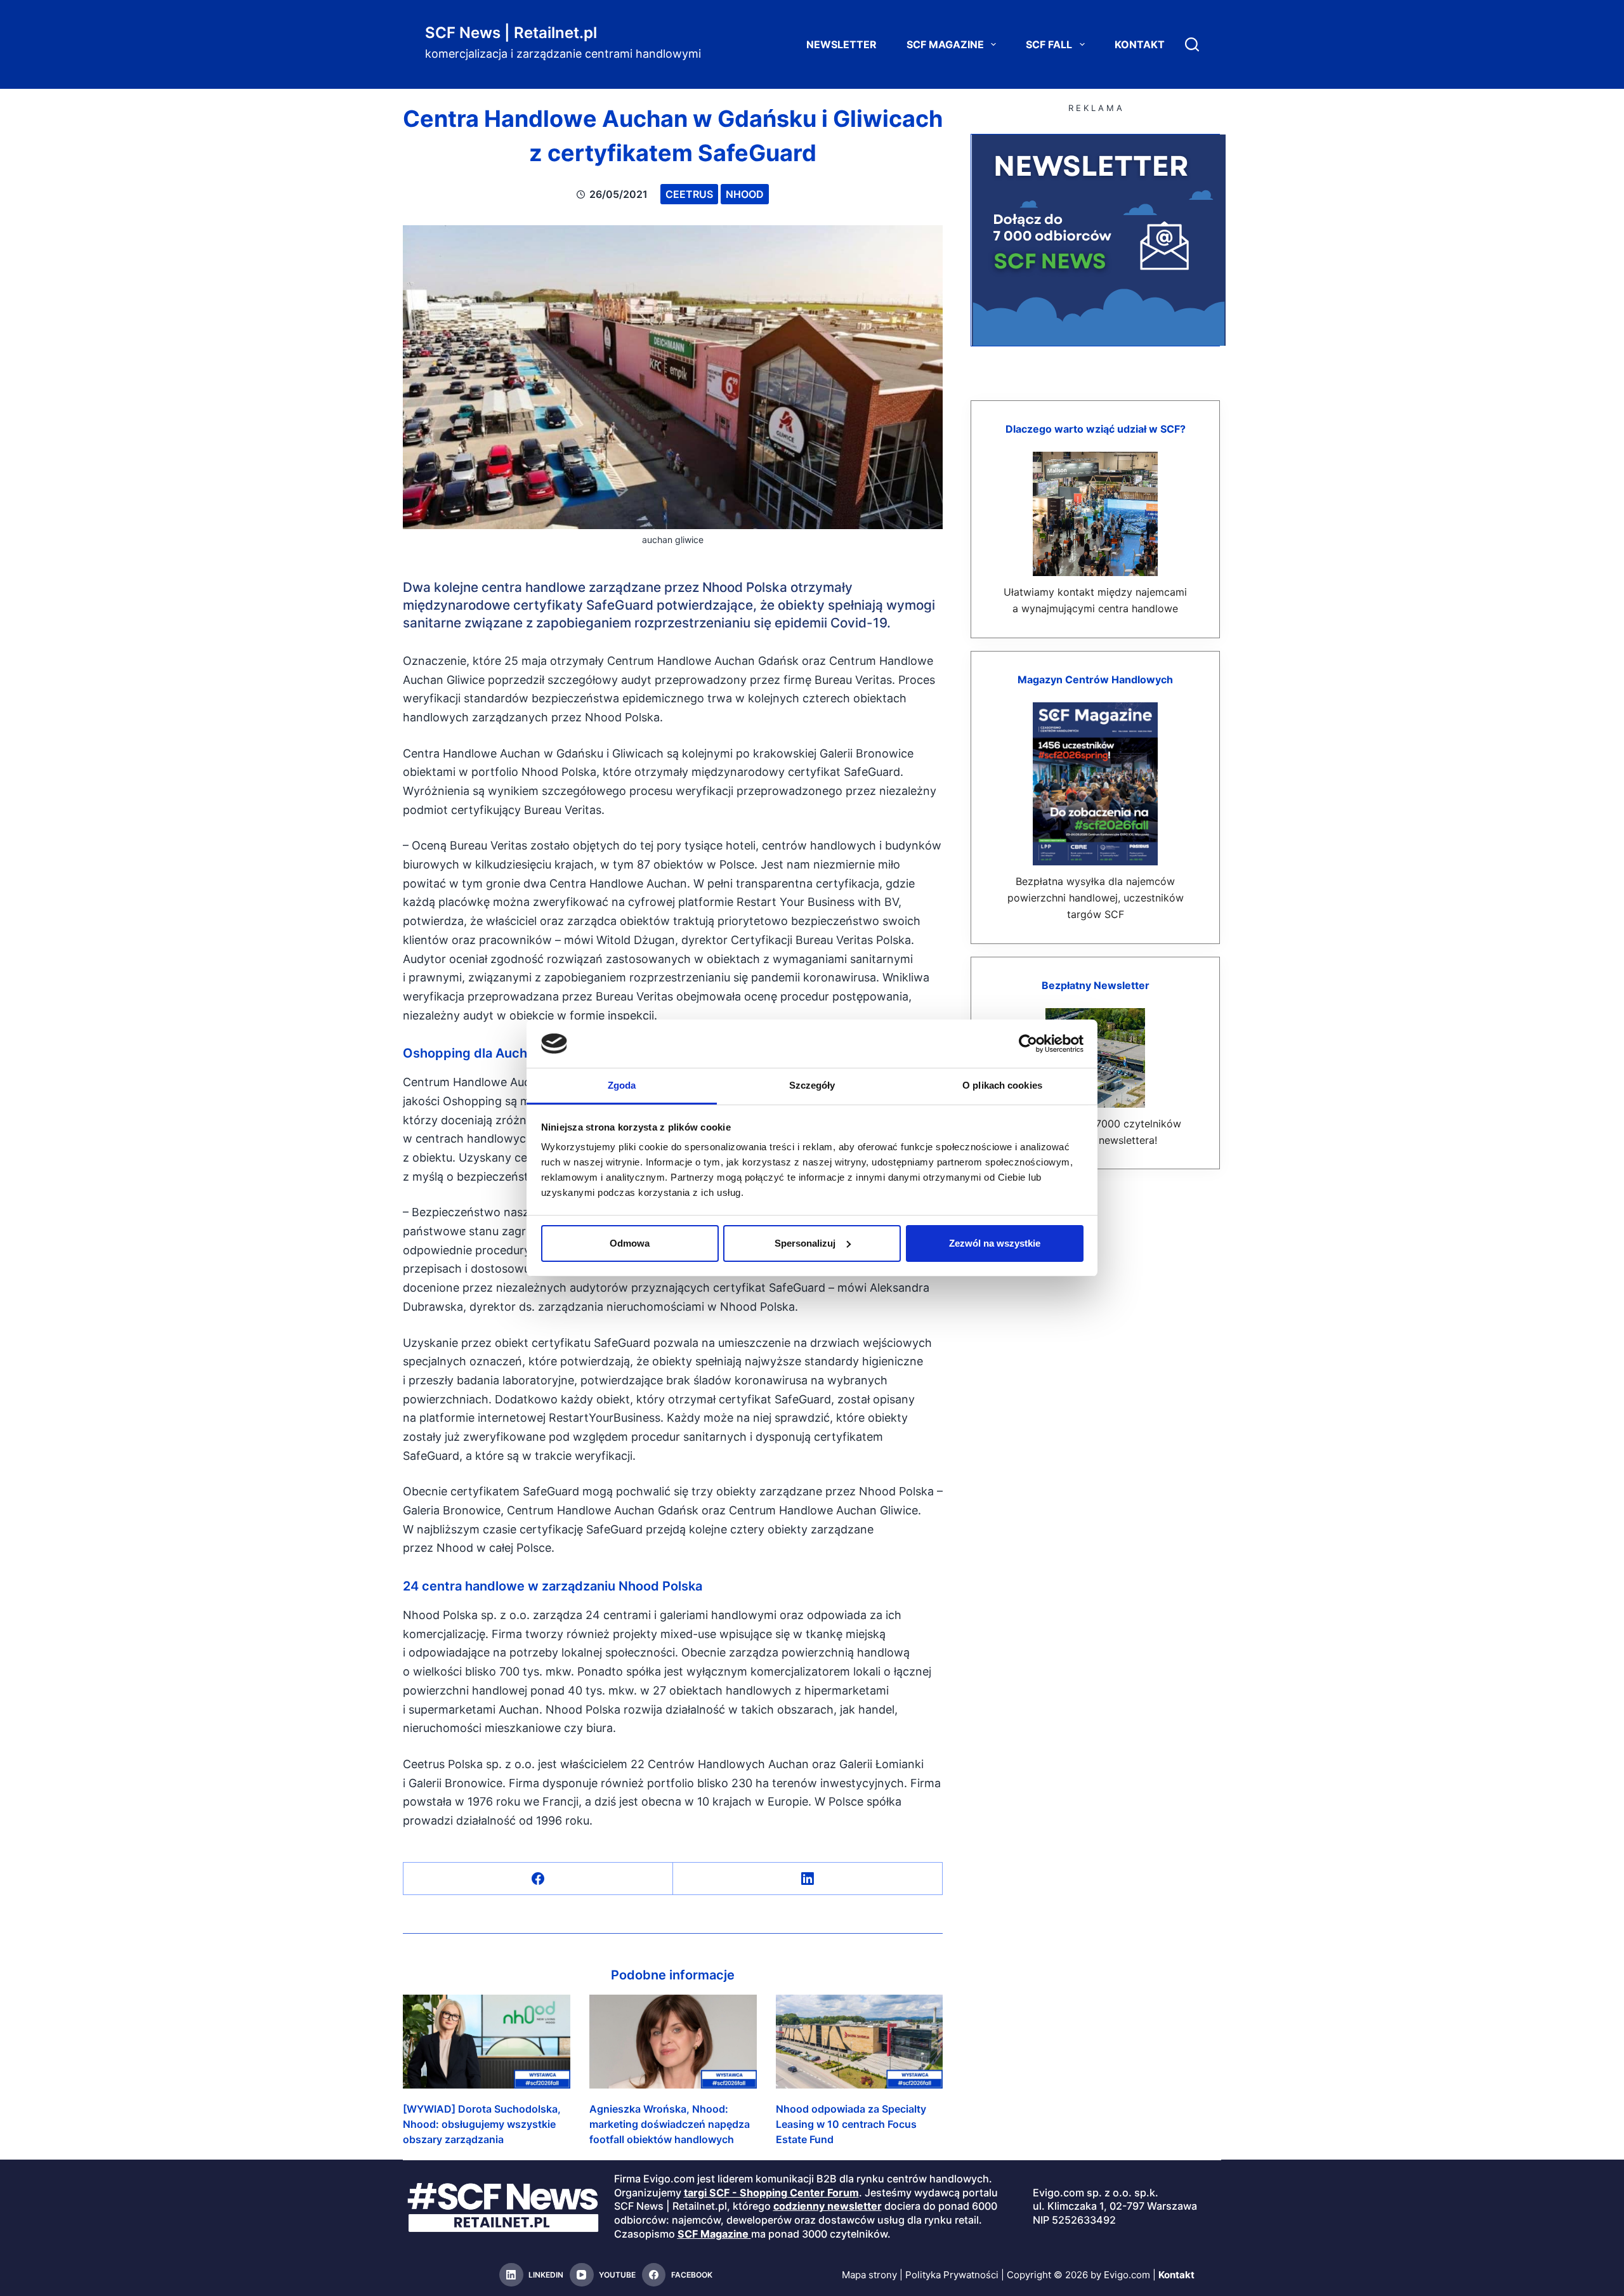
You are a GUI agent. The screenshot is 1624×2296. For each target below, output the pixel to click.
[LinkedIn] (808, 1879)
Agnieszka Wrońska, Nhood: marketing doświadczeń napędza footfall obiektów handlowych (670, 2124)
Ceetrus (689, 194)
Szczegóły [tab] (812, 1085)
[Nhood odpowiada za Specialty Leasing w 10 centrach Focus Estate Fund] (860, 2042)
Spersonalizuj (805, 1243)
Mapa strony (869, 2275)
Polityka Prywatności (952, 2275)
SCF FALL (1049, 44)
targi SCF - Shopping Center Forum (771, 2193)
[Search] (1192, 44)
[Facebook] (538, 1879)
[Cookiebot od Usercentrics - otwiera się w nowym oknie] (1028, 1044)
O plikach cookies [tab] (1002, 1085)
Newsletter (841, 44)
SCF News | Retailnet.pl (511, 33)
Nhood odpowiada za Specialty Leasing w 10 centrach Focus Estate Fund (851, 2124)
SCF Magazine (945, 44)
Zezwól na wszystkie (995, 1243)
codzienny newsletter (828, 2206)
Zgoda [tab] (622, 1085)
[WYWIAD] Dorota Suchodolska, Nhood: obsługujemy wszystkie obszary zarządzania (482, 2124)
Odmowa (630, 1243)
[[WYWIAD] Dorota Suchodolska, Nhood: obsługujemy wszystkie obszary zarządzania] (487, 2042)
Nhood (745, 194)
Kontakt (1140, 44)
